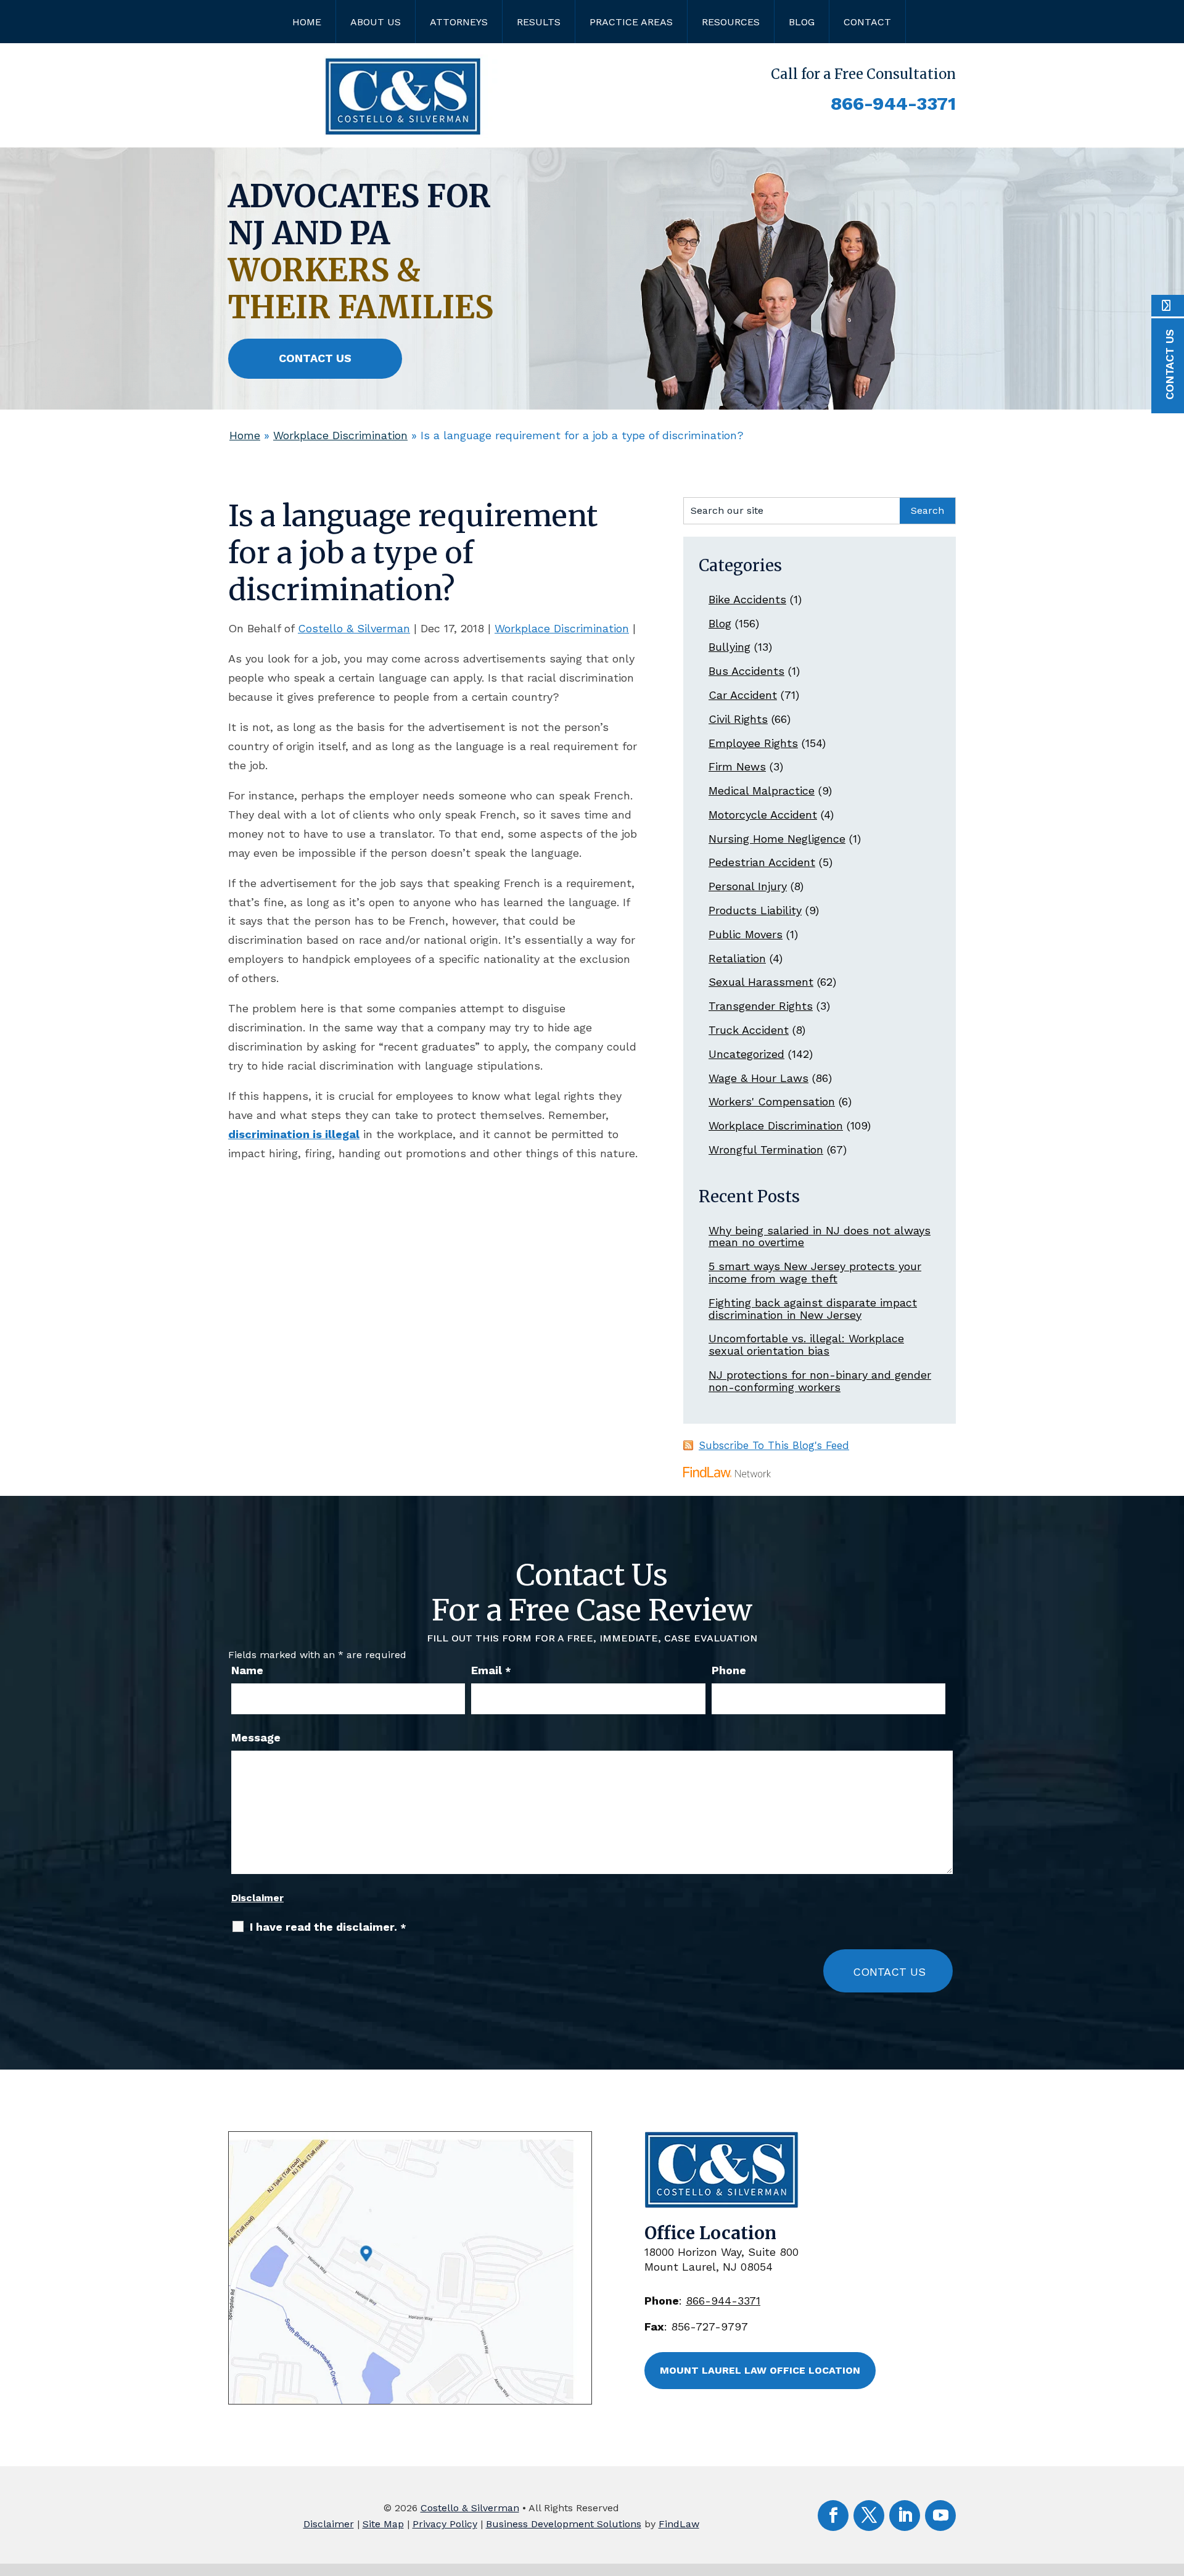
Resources (731, 22)
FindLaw (679, 2524)
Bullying (730, 647)
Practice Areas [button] (631, 22)
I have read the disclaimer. (328, 1927)
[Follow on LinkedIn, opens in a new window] (905, 2516)
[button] (1172, 2487)
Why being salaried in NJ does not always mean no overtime (820, 1236)
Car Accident (743, 695)
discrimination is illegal (294, 1134)
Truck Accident (749, 1030)
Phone (729, 1670)
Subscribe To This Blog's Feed (774, 1445)
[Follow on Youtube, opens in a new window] (940, 2516)
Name (247, 1670)
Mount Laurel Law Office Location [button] (760, 2370)
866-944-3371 (893, 103)
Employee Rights (753, 743)
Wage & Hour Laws (758, 1078)
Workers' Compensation (772, 1101)
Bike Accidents (747, 599)
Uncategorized (746, 1054)
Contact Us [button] (315, 358)
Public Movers (746, 934)
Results (539, 22)
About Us (376, 22)
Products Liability (755, 910)
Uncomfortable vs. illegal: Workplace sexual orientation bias (806, 1344)
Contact (867, 22)
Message (256, 1737)
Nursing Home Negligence (777, 839)
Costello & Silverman (354, 628)
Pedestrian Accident (762, 862)
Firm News (737, 766)
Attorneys (459, 22)
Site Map (383, 2524)
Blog (802, 22)
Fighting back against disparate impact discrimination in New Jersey (813, 1309)
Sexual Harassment (761, 982)
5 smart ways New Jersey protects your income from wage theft (815, 1272)
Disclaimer (257, 1898)
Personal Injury (748, 886)
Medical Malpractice (762, 791)
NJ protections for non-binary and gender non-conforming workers (820, 1381)
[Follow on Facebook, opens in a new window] (833, 2516)
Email (491, 1670)
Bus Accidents (746, 671)
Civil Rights (738, 719)
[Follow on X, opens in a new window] (869, 2516)
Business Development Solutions (564, 2524)
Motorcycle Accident (763, 815)
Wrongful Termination (766, 1150)
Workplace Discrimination (562, 628)
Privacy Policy (445, 2524)
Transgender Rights (761, 1006)
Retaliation (737, 958)
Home (307, 22)
